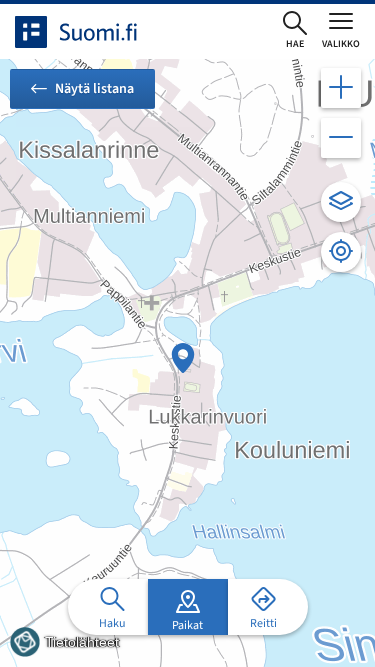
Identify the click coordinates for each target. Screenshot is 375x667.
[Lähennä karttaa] (341, 88)
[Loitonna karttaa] (341, 138)
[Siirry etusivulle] (94, 32)
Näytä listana (94, 89)
